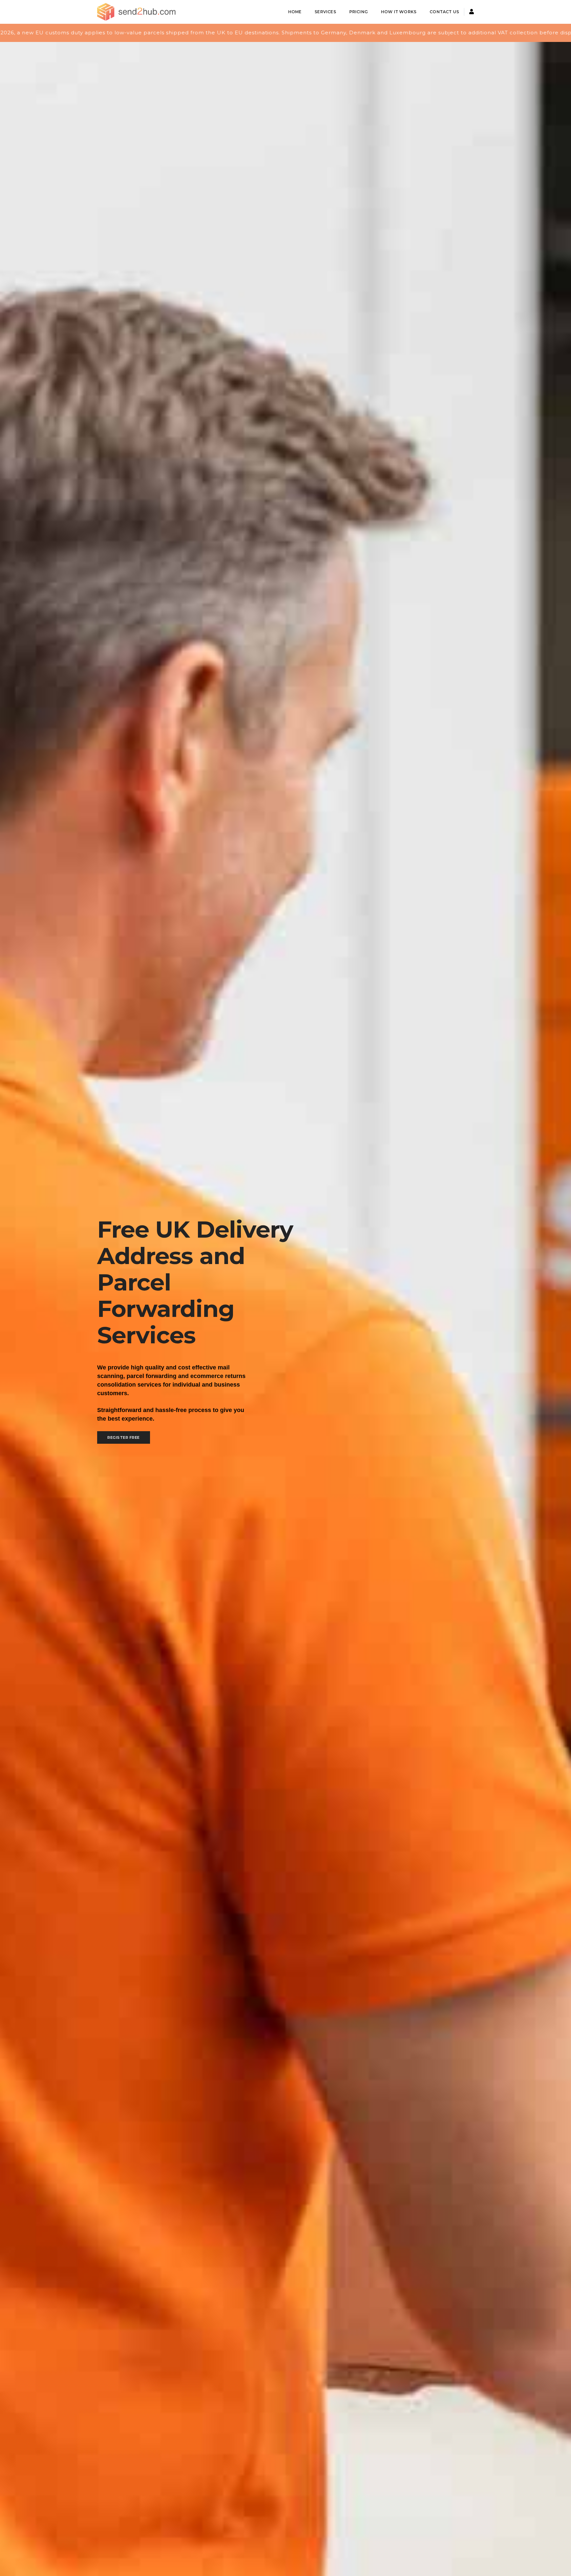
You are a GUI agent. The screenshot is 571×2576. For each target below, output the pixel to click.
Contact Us (444, 12)
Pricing (359, 12)
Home (295, 12)
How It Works (399, 12)
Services (325, 12)
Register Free (124, 1437)
